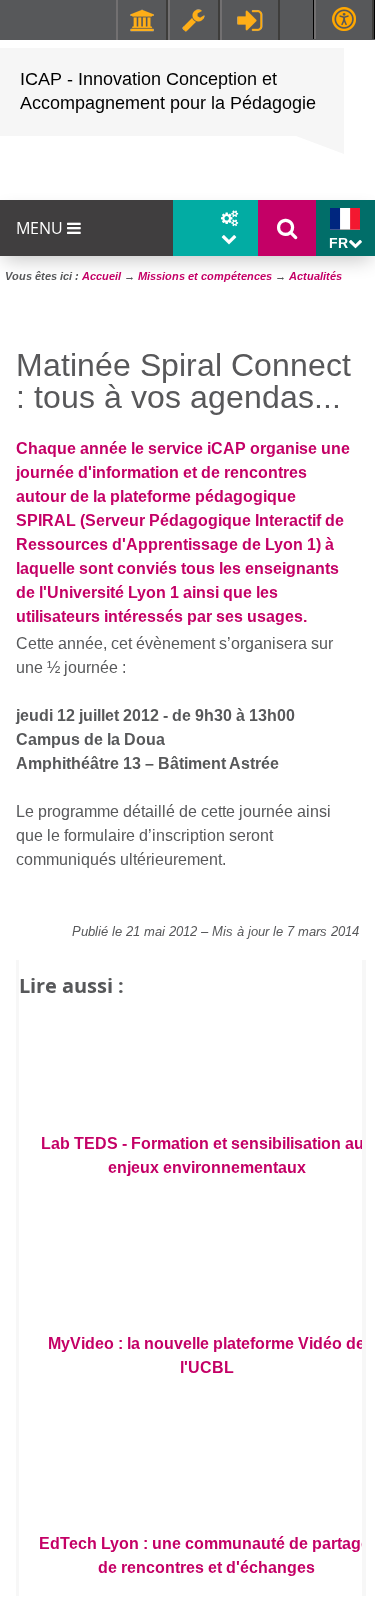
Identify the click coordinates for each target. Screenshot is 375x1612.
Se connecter (250, 20)
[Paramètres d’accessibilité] (344, 19)
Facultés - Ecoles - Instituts (142, 20)
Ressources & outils (194, 20)
